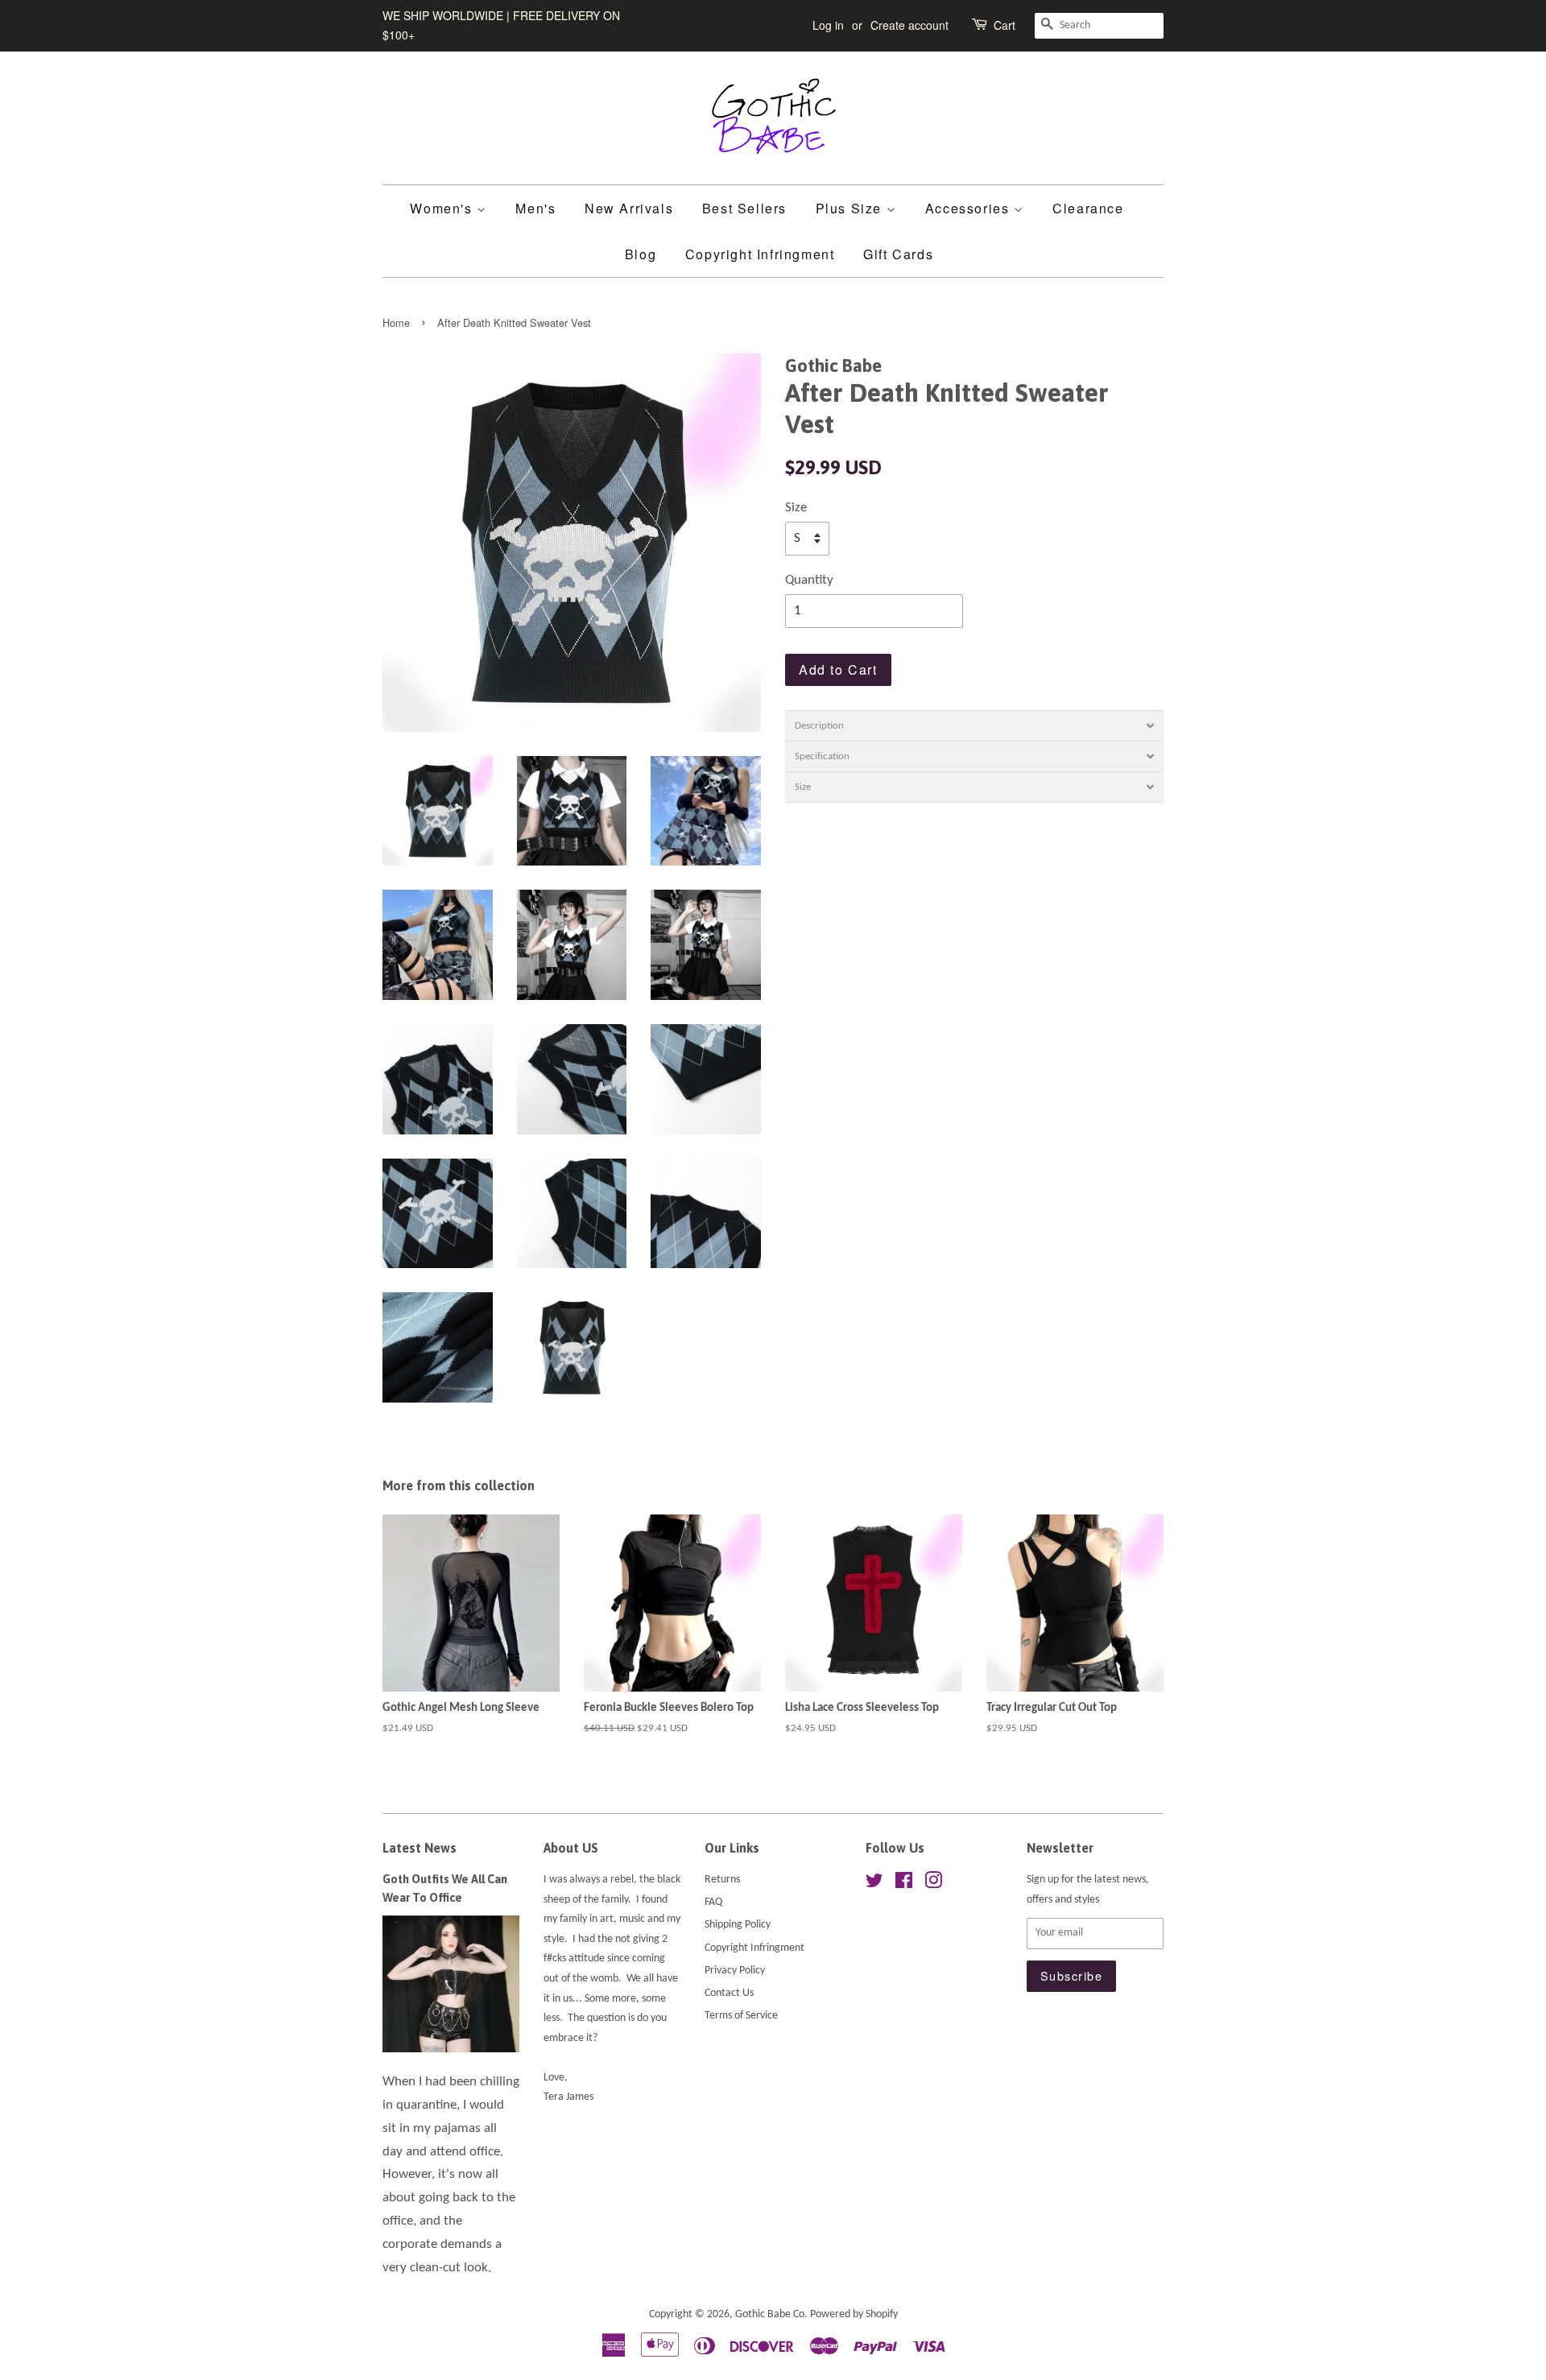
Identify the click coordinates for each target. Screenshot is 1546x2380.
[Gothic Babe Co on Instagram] (933, 1884)
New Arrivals (629, 208)
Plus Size (851, 208)
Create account (909, 25)
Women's (443, 208)
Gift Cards (898, 254)
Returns (722, 1880)
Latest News (420, 1848)
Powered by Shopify (854, 2314)
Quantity (809, 580)
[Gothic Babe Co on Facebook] (904, 1884)
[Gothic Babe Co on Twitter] (874, 1884)
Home (396, 322)
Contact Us (729, 1993)
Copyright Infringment (760, 254)
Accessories (969, 208)
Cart (1004, 25)
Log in (828, 25)
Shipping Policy (738, 1925)
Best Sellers (744, 208)
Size (796, 508)
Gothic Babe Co (770, 2314)
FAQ (713, 1902)
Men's (535, 208)
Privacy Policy (735, 1971)
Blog (641, 254)
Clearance (1088, 208)
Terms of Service (741, 2016)
